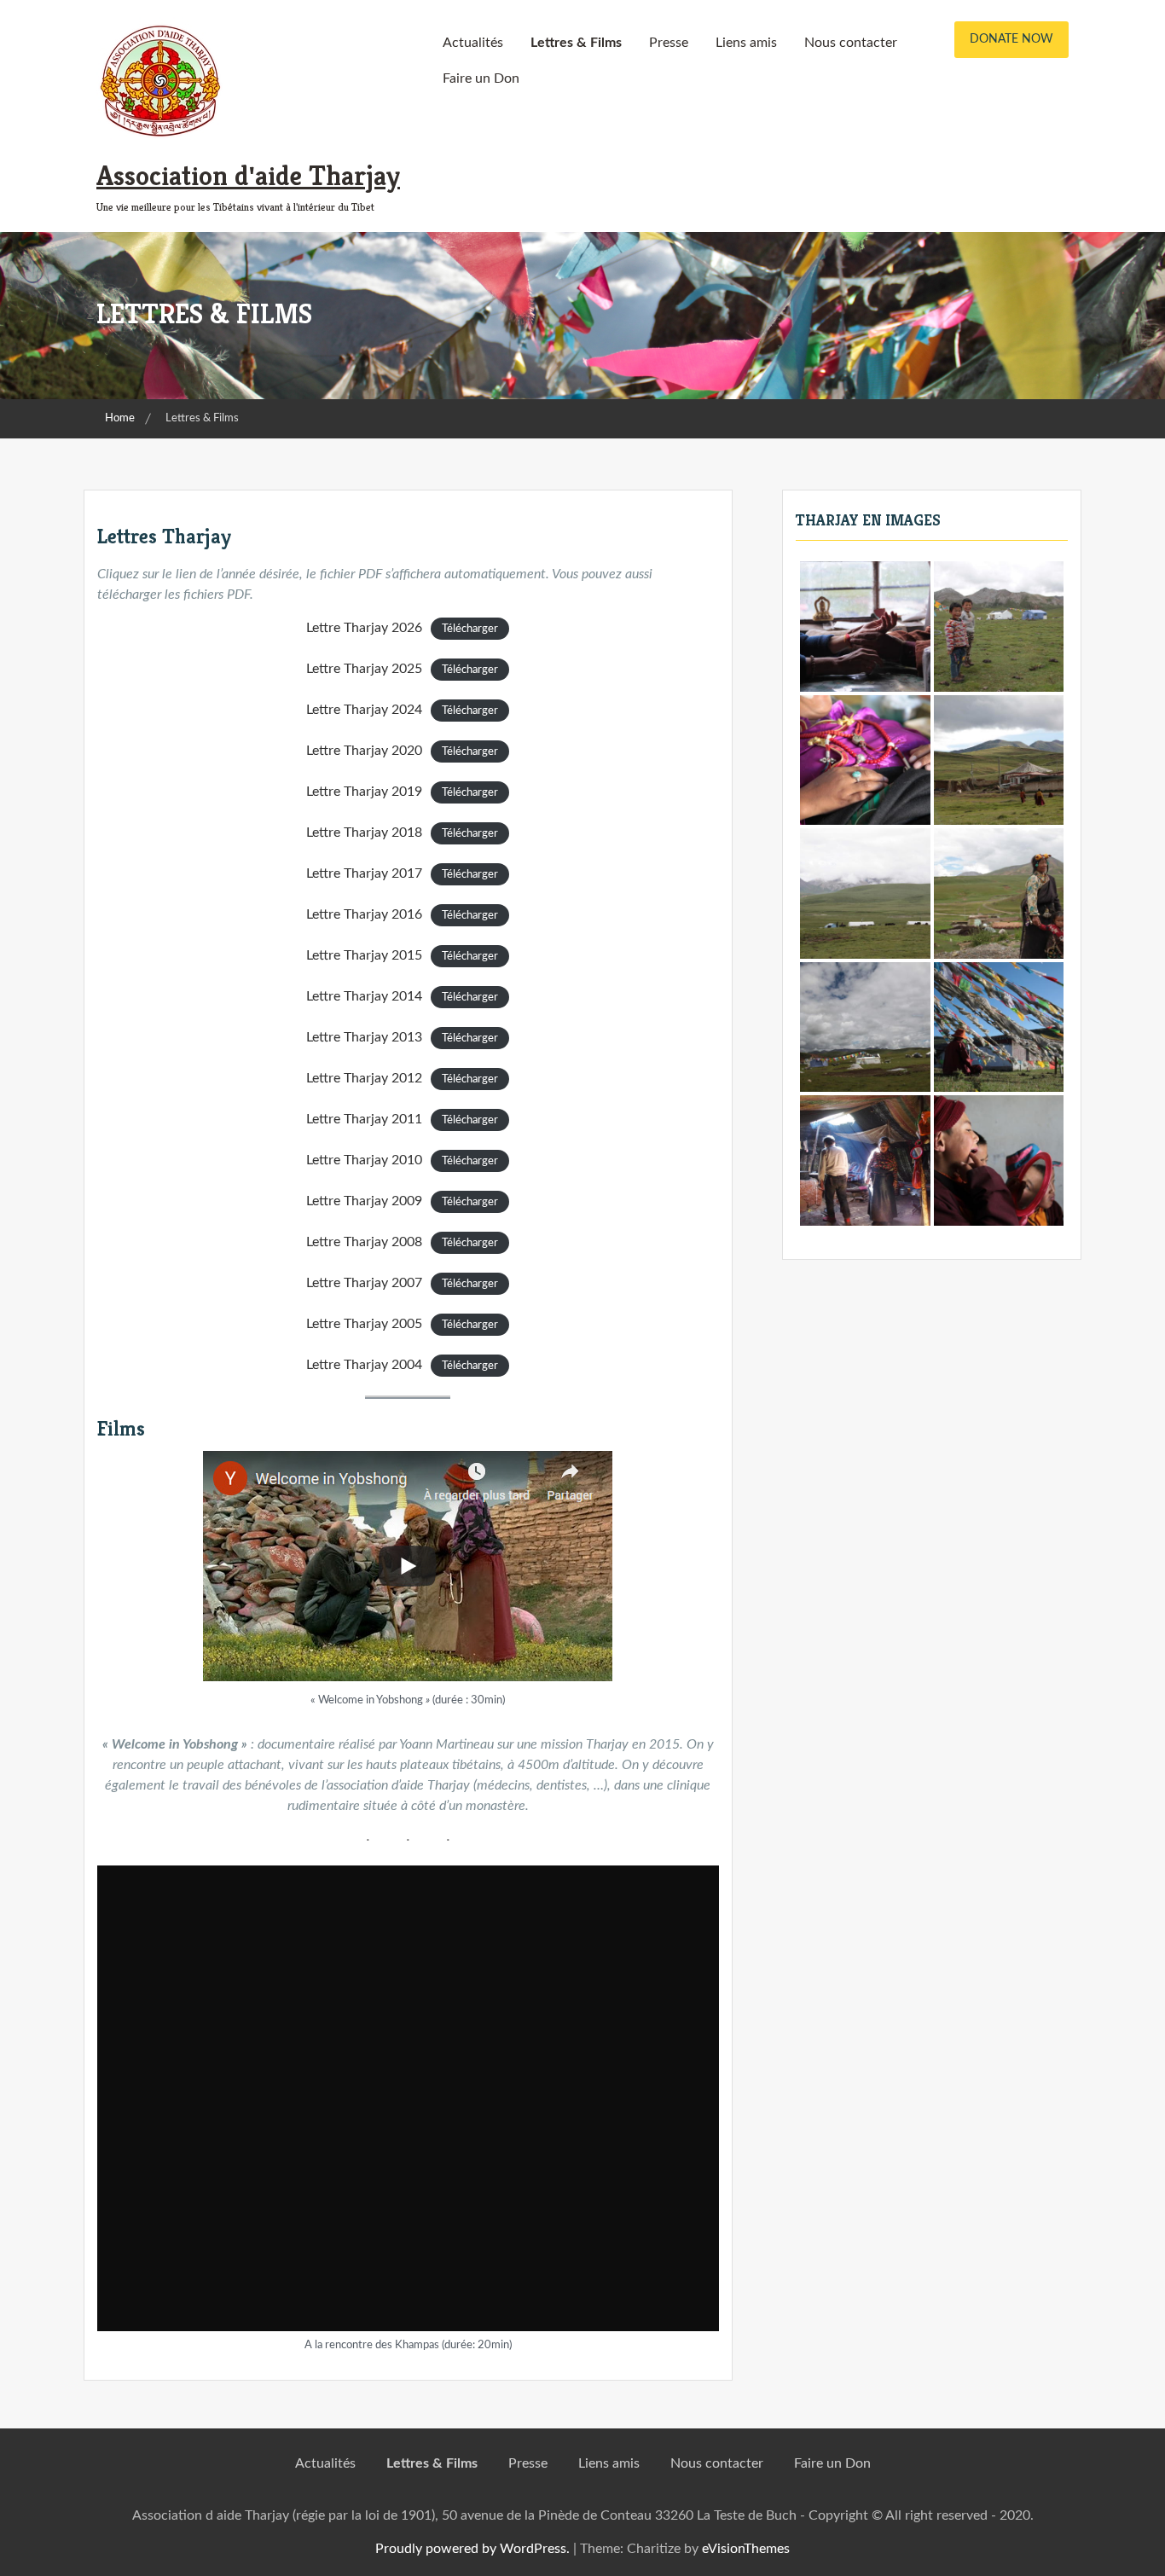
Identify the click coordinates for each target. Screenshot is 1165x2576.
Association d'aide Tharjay (248, 176)
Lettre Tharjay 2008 (364, 1242)
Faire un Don (481, 78)
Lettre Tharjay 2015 (364, 955)
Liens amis (746, 43)
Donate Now (1011, 39)
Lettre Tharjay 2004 (364, 1365)
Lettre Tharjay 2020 (364, 751)
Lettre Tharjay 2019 (364, 792)
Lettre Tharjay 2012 (364, 1078)
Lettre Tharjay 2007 (364, 1283)
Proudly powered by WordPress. (472, 2549)
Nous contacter (851, 43)
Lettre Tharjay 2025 (364, 669)
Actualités (473, 43)
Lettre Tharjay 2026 (364, 628)
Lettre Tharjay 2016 (364, 914)
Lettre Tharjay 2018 (364, 833)
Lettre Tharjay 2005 (364, 1324)
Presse (669, 43)
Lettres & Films (576, 43)
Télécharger (470, 629)
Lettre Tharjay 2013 (364, 1037)
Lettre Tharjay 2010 (364, 1160)
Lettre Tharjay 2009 (364, 1201)
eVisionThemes (746, 2549)
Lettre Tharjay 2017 (364, 873)
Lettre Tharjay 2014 (364, 996)
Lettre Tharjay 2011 (364, 1119)
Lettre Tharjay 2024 (364, 710)
